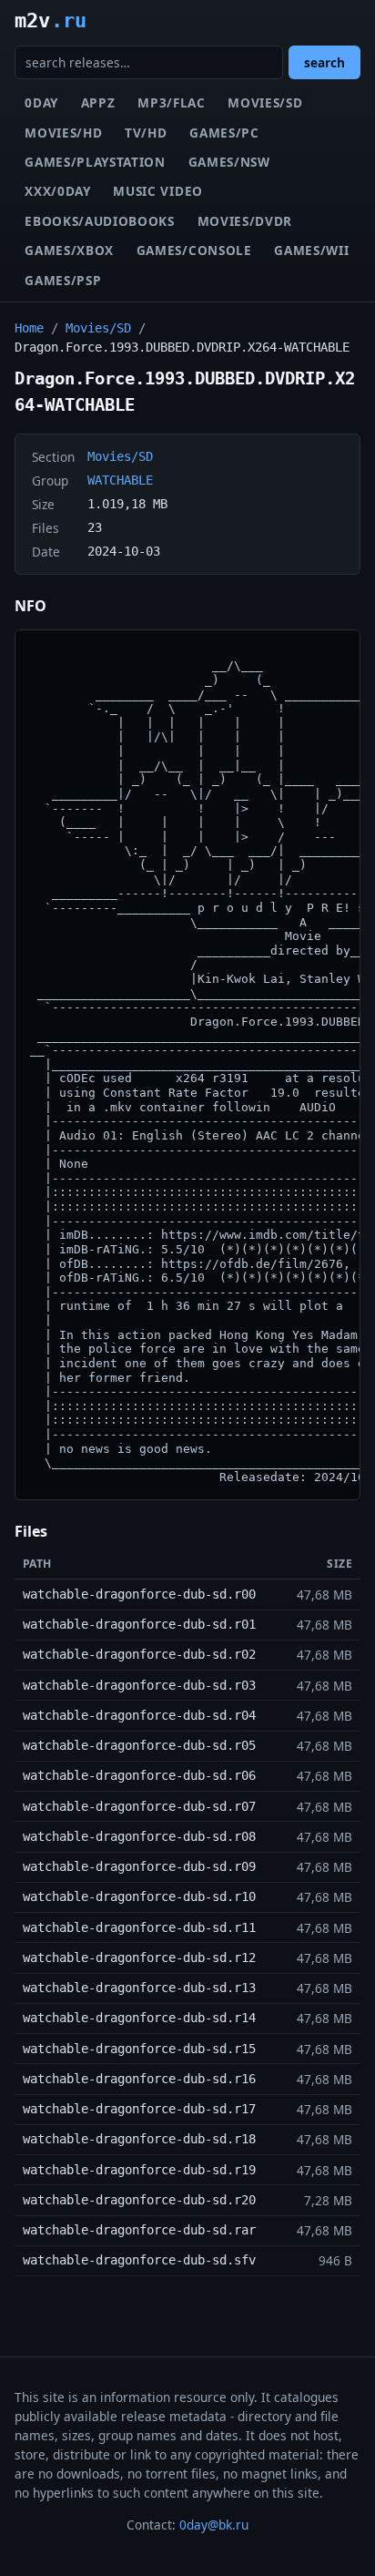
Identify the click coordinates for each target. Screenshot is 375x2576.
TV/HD (146, 133)
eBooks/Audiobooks (100, 221)
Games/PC (224, 133)
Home (29, 328)
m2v (51, 20)
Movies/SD (265, 102)
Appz (98, 102)
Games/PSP (63, 280)
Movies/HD (63, 133)
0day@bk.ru (214, 2525)
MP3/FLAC (171, 102)
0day (41, 102)
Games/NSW (229, 162)
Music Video (157, 191)
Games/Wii (311, 250)
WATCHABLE (120, 480)
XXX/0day (57, 191)
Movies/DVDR (245, 221)
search (324, 62)
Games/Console (194, 250)
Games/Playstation (95, 162)
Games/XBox (69, 250)
